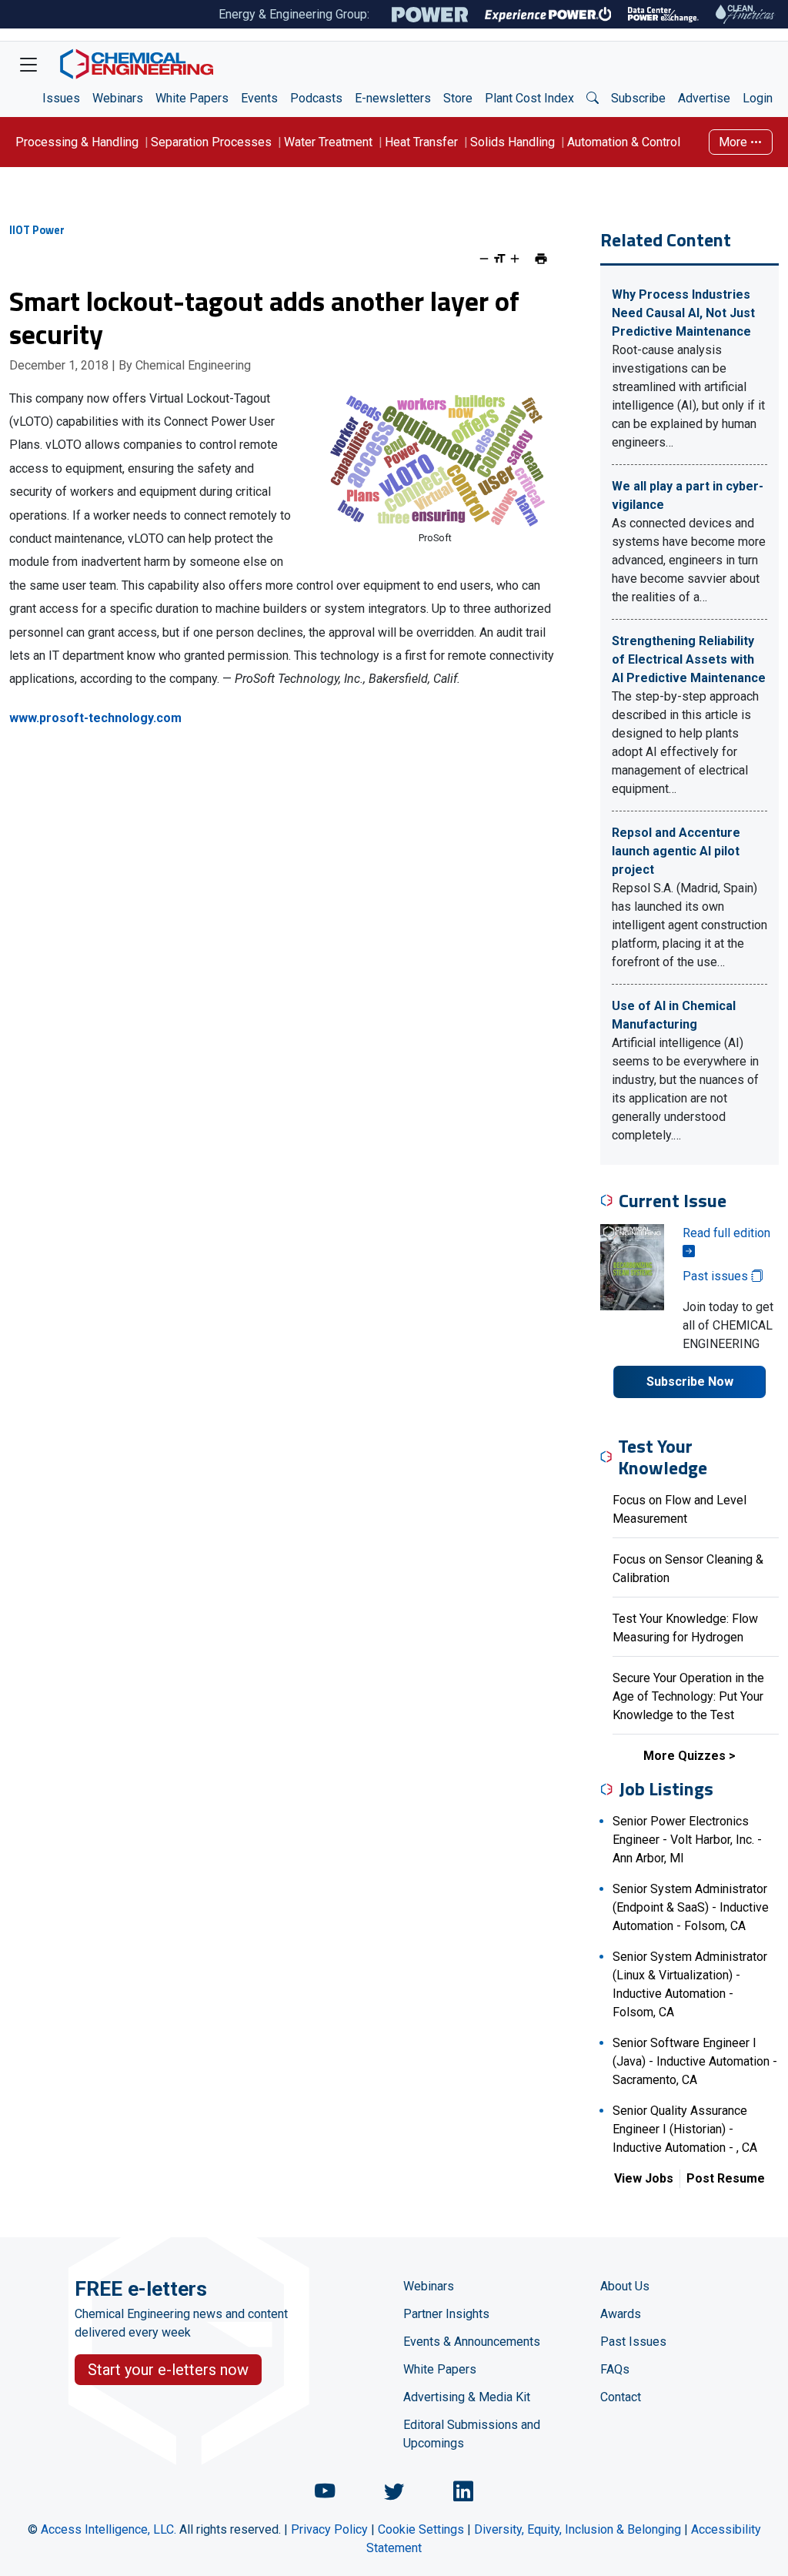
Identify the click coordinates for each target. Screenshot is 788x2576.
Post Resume (726, 2178)
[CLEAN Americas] (746, 14)
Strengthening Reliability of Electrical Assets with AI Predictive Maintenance (689, 659)
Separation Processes (211, 142)
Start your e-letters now (168, 2370)
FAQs (615, 2369)
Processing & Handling (77, 142)
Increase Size (515, 259)
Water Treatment (328, 142)
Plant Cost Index (529, 98)
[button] (593, 99)
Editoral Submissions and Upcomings (472, 2434)
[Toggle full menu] (28, 64)
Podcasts (316, 98)
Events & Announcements (472, 2342)
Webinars (118, 98)
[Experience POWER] (548, 15)
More (735, 142)
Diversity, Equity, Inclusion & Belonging (578, 2529)
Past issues (717, 1276)
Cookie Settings (421, 2529)
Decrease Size (484, 259)
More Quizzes (684, 1756)
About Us (625, 2286)
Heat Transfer (421, 142)
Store (458, 98)
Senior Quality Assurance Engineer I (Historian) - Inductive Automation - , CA (685, 2129)
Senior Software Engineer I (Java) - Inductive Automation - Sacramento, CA (695, 2061)
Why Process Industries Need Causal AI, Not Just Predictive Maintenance (683, 313)
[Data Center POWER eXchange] (663, 15)
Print (541, 259)
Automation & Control (624, 142)
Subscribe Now (690, 1382)
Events (259, 98)
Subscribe (638, 98)
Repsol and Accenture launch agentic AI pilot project (676, 851)
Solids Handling (513, 142)
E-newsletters (393, 98)
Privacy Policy (329, 2529)
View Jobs (644, 2178)
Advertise (704, 98)
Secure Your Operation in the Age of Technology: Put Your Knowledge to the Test (688, 1696)
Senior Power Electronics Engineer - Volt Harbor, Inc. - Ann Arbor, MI (687, 1840)
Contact (621, 2397)
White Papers (192, 98)
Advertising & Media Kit (467, 2397)
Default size (499, 259)
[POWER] (430, 15)
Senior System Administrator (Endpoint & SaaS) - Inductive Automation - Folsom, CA (691, 1907)
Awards (621, 2314)
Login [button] (758, 98)
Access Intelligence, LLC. (109, 2529)
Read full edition (726, 1233)
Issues (61, 98)
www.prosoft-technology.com (95, 718)
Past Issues (633, 2342)
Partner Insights (446, 2314)
